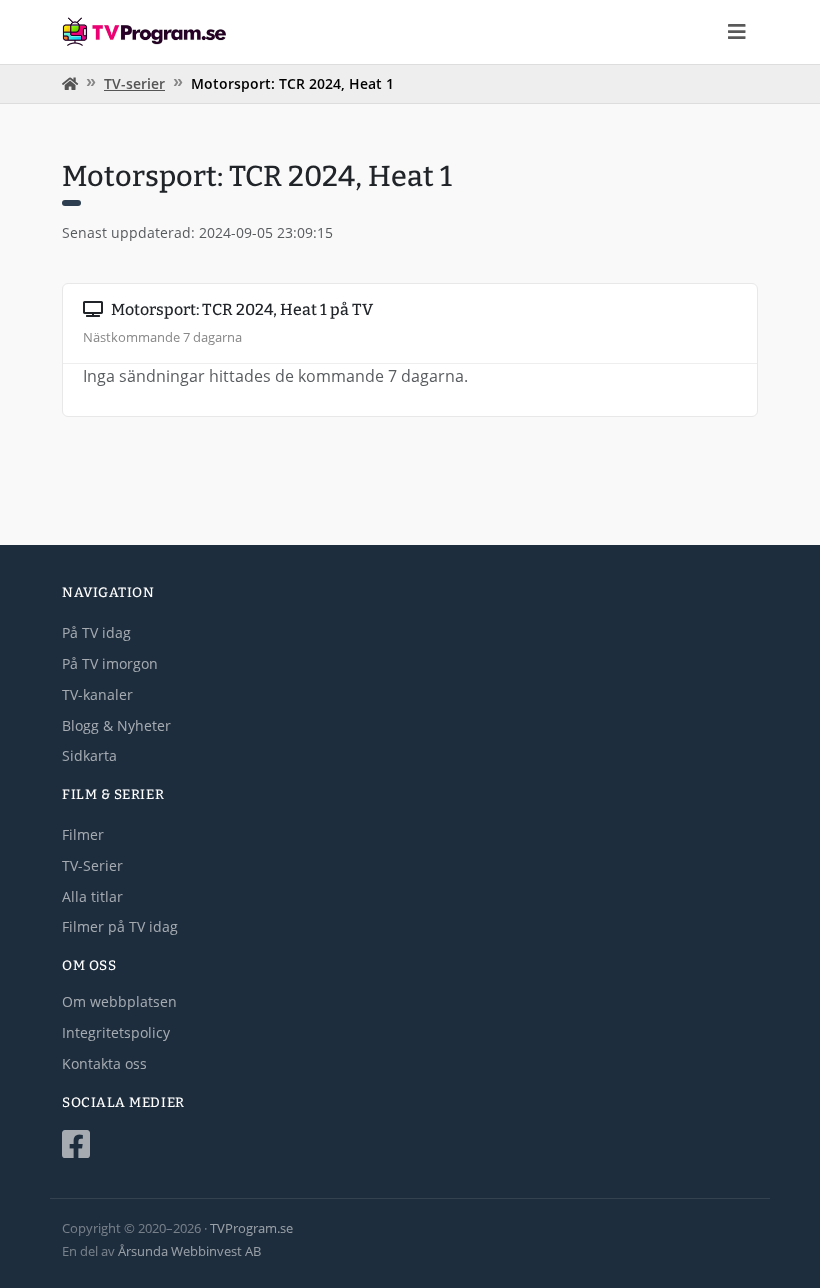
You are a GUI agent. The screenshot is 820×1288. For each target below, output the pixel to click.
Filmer (83, 834)
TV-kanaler (97, 694)
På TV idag (96, 632)
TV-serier (134, 83)
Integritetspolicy (116, 1032)
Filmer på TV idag (120, 926)
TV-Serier (92, 865)
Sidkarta (89, 755)
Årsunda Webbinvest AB (189, 1251)
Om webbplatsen (119, 1001)
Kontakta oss (104, 1063)
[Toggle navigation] (737, 32)
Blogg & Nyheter (116, 725)
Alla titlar (92, 896)
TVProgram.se (251, 1228)
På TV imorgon (110, 663)
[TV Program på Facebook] (410, 1144)
